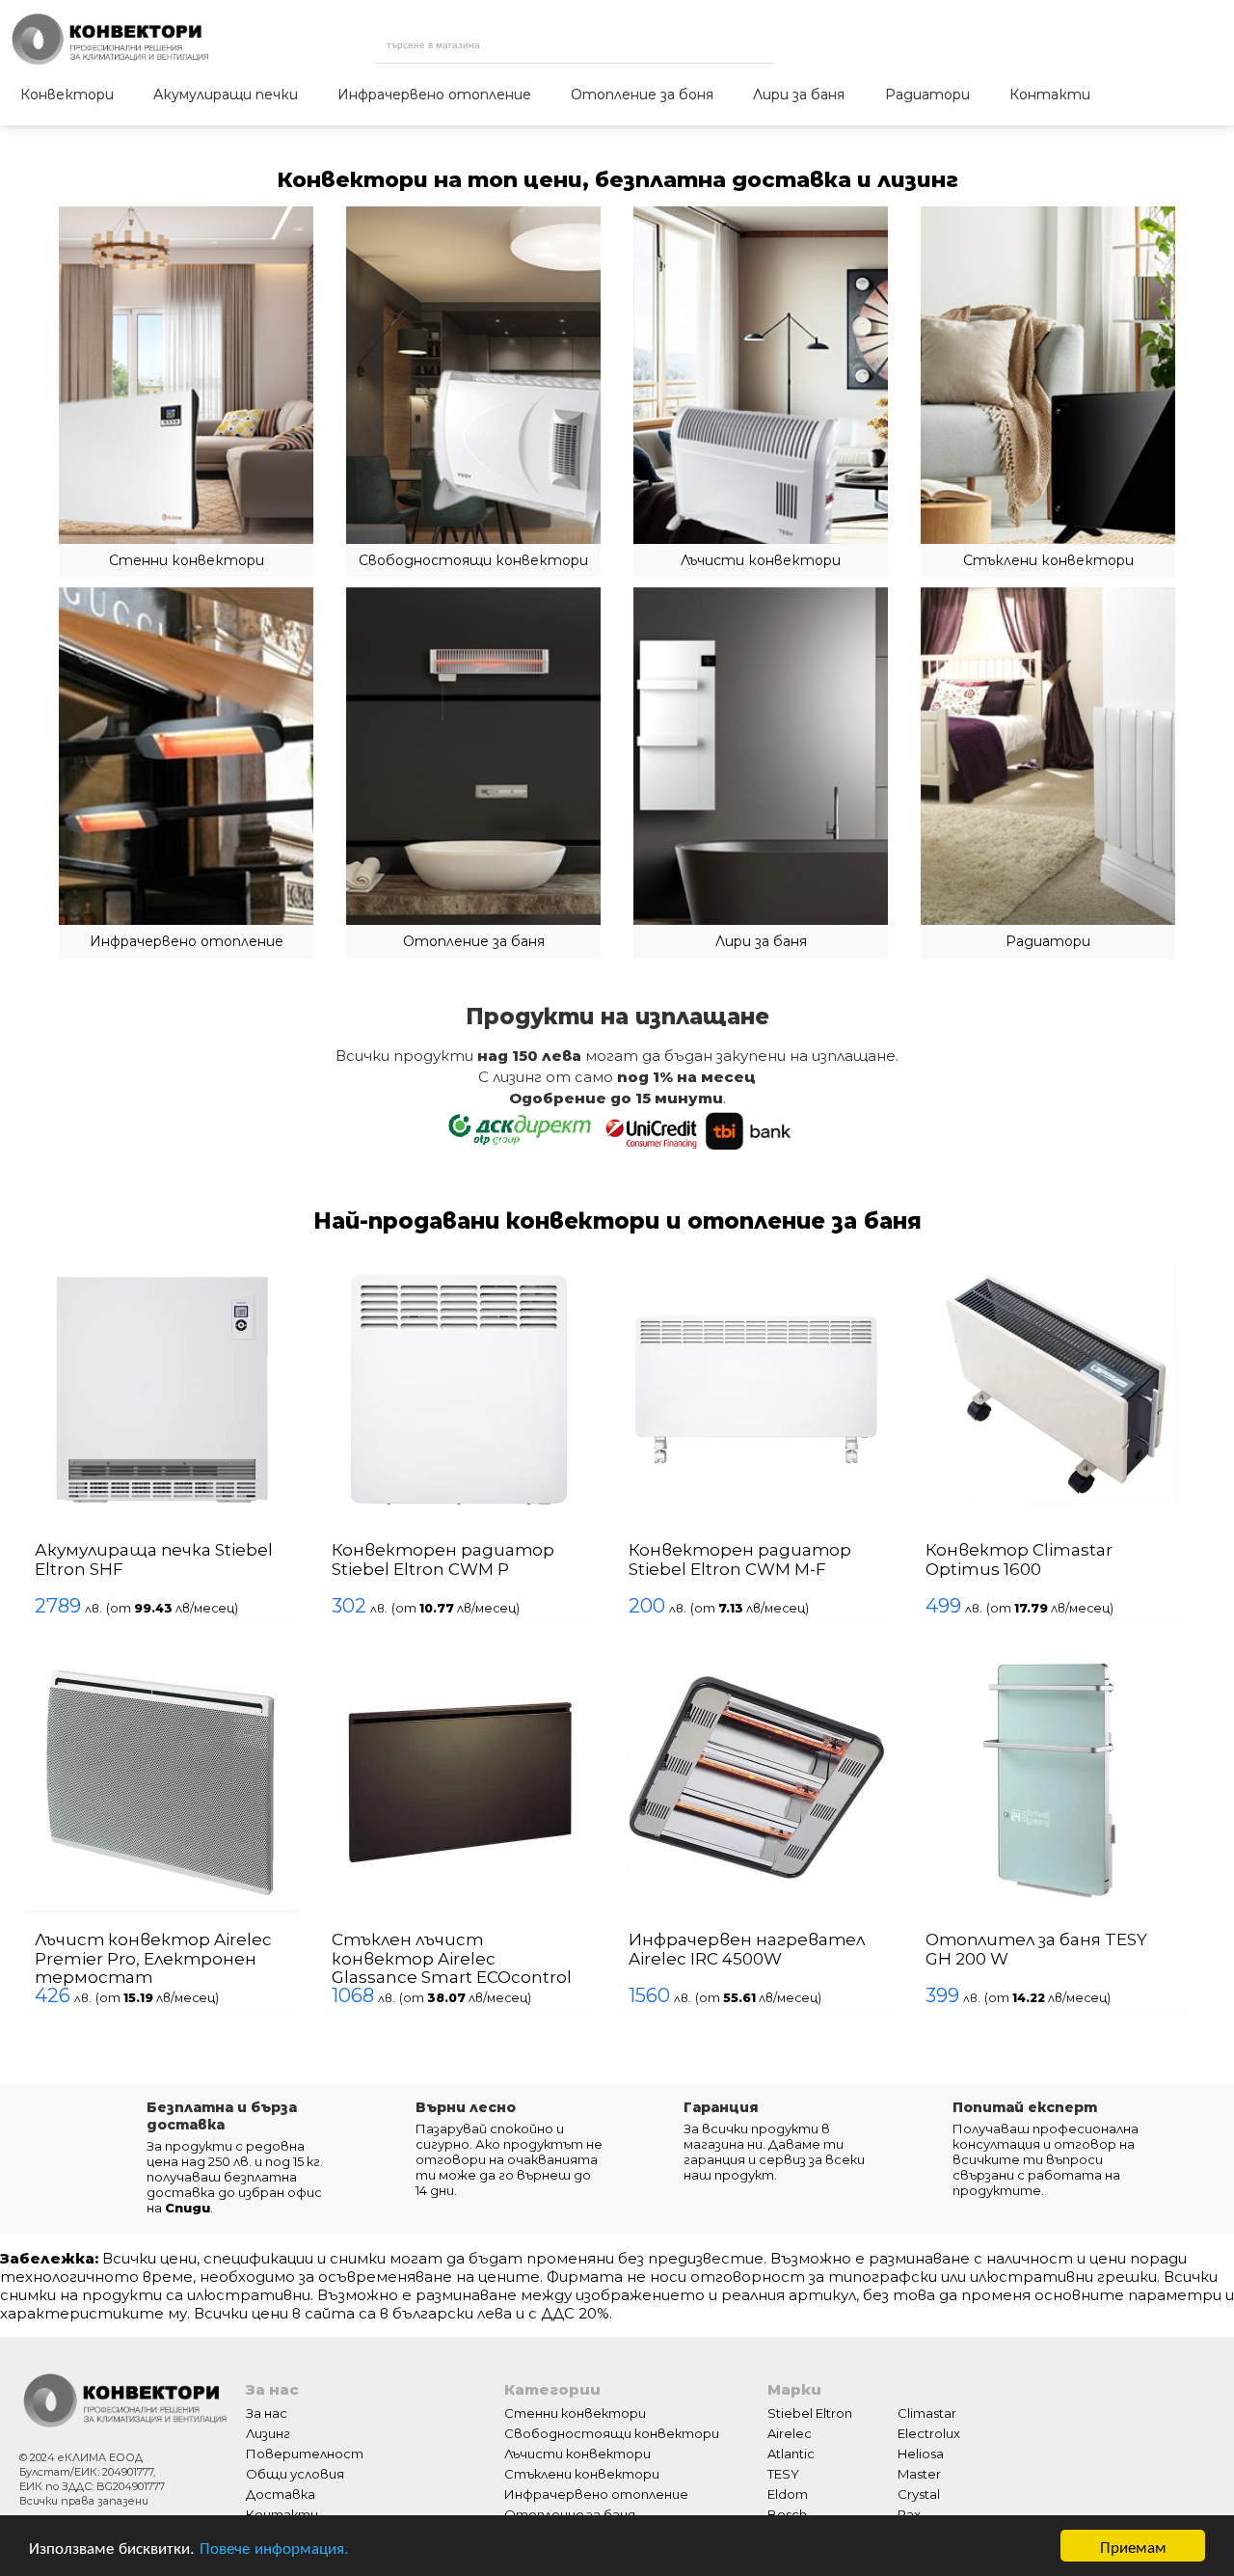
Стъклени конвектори (582, 2510)
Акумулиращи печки (226, 95)
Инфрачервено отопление (434, 95)
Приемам (1133, 2546)
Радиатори (927, 95)
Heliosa (921, 2490)
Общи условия (295, 2510)
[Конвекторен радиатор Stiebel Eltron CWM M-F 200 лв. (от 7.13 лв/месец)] (619, 1262)
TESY (783, 2510)
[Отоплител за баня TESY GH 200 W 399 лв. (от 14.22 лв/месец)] (854, 1670)
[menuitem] (67, 96)
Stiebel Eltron (810, 2450)
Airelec (790, 2470)
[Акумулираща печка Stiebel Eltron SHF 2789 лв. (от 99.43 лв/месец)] (145, 1262)
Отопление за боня (642, 95)
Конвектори (67, 95)
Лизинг (268, 2470)
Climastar (927, 2450)
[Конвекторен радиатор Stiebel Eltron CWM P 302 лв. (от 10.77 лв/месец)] (382, 1262)
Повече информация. (274, 2547)
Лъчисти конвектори (577, 2490)
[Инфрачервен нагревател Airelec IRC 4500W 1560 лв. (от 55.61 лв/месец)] (619, 1670)
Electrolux (929, 2470)
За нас (267, 2450)
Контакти (1050, 95)
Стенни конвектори (575, 2450)
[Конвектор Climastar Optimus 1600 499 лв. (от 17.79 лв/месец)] (856, 1262)
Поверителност (305, 2490)
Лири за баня (799, 95)
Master (919, 2510)
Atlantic (791, 2490)
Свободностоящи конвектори (612, 2470)
